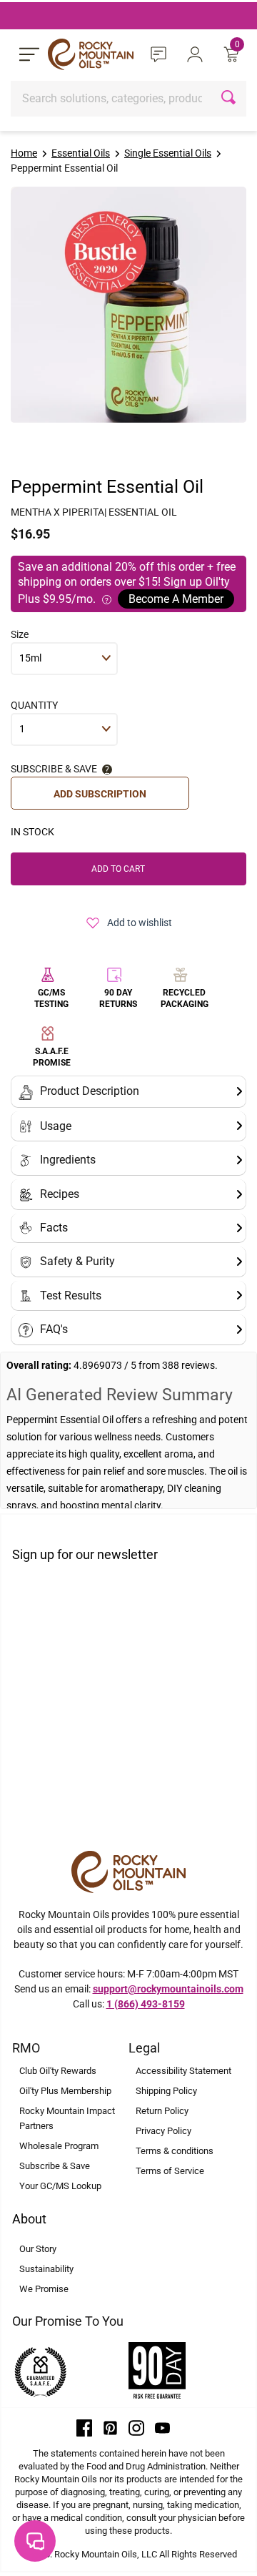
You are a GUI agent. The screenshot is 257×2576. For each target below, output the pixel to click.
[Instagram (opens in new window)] (136, 2427)
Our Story (38, 2249)
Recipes (60, 1194)
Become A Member (176, 599)
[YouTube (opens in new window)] (163, 2427)
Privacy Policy (163, 2131)
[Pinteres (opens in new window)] (111, 2427)
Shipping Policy (166, 2091)
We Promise (44, 2289)
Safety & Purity (77, 1261)
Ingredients (68, 1160)
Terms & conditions (175, 2151)
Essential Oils (81, 153)
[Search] (230, 99)
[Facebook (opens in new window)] (84, 2427)
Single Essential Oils (168, 153)
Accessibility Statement (183, 2071)
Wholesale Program (59, 2146)
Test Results (71, 1296)
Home (24, 153)
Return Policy (162, 2111)
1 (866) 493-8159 (146, 2004)
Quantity (34, 705)
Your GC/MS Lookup (60, 2186)
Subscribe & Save (55, 2166)
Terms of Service (170, 2171)
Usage (56, 1126)
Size (20, 634)
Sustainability (46, 2269)
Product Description (90, 1091)
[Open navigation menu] (29, 54)
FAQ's (54, 1329)
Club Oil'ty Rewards (58, 2071)
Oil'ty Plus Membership (65, 2091)
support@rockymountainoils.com (168, 1989)
